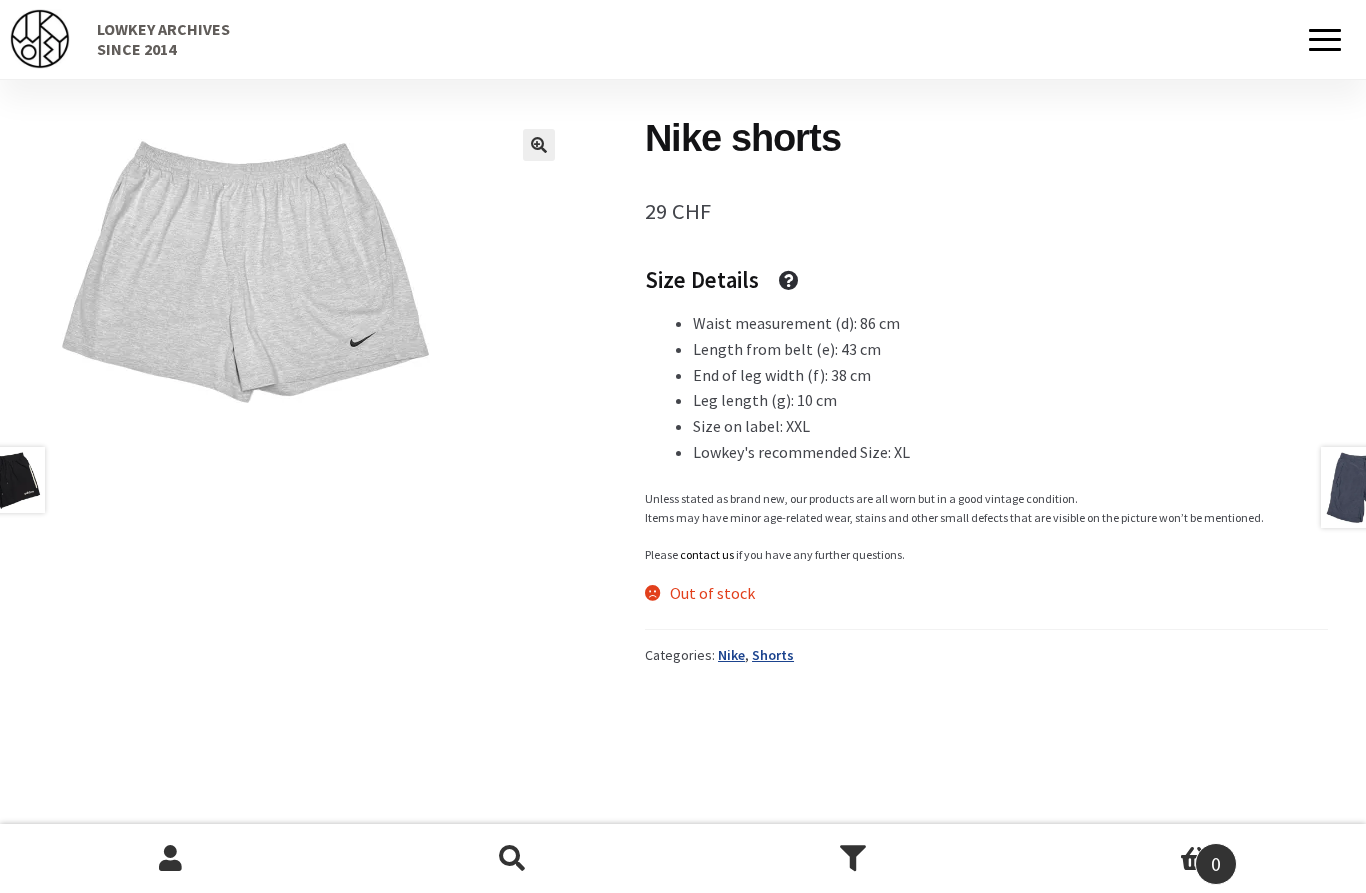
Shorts (773, 655)
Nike (731, 655)
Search (513, 859)
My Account (171, 859)
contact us (707, 554)
